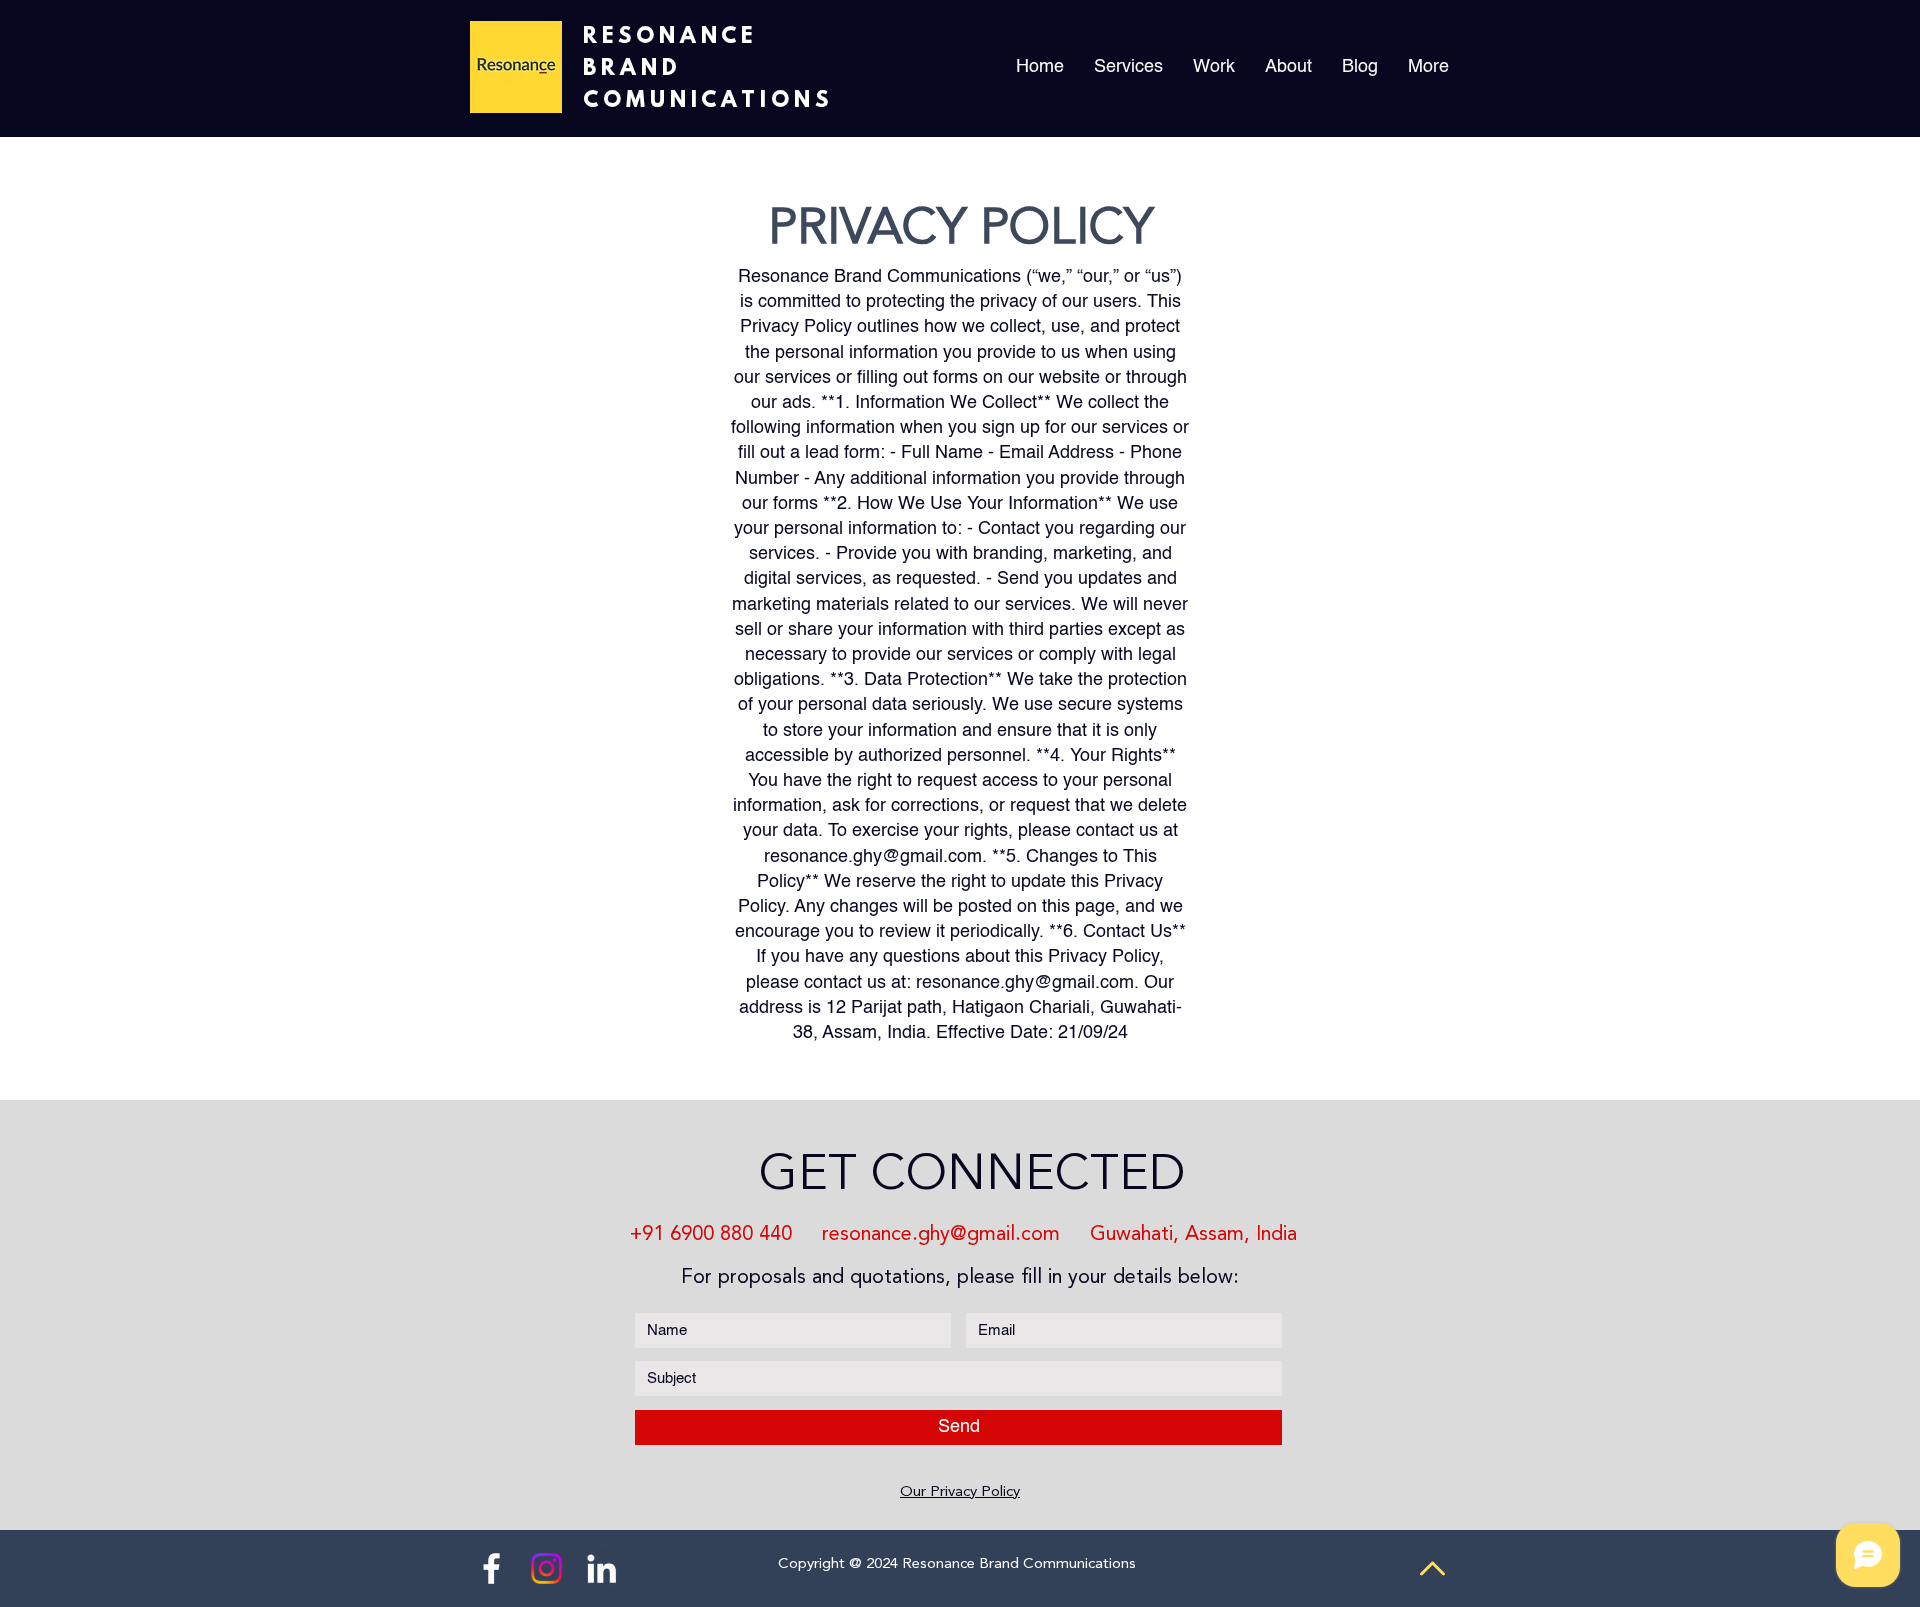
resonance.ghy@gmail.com (873, 857)
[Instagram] (546, 1568)
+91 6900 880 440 (708, 1235)
